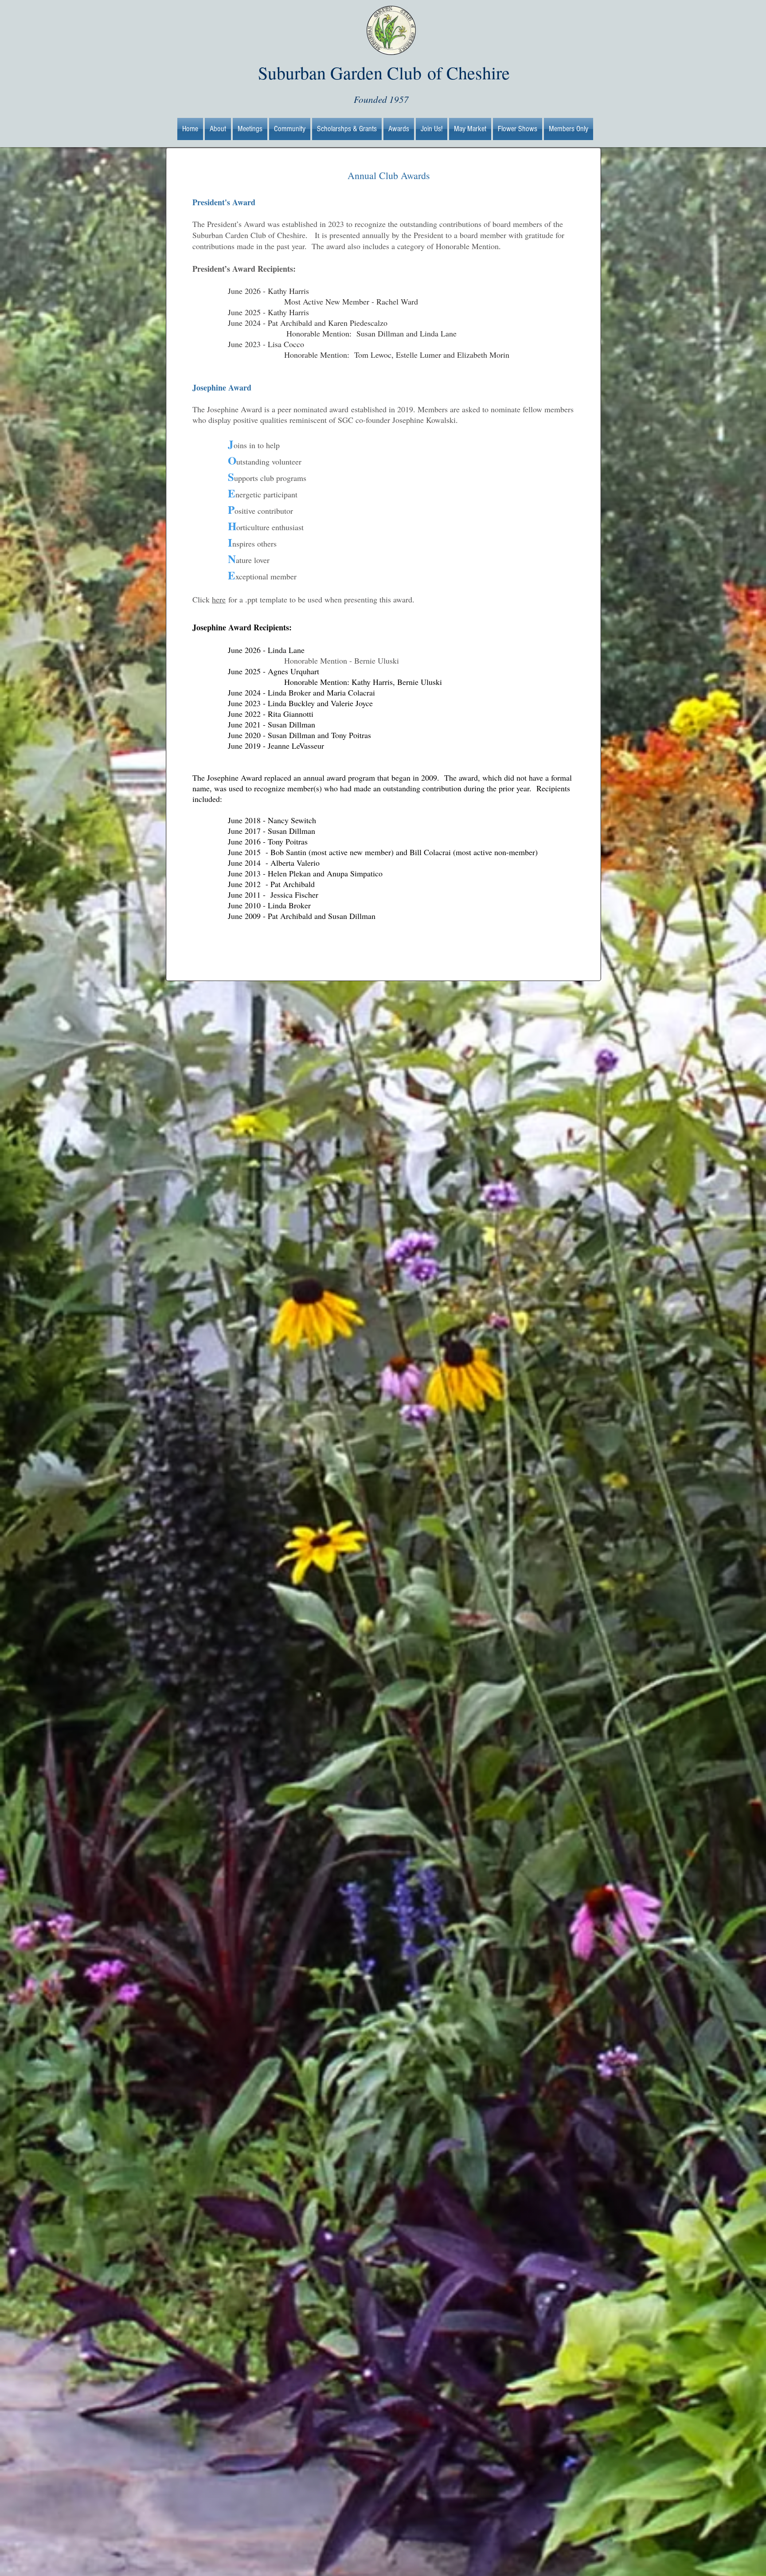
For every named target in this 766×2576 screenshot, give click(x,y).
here (219, 599)
